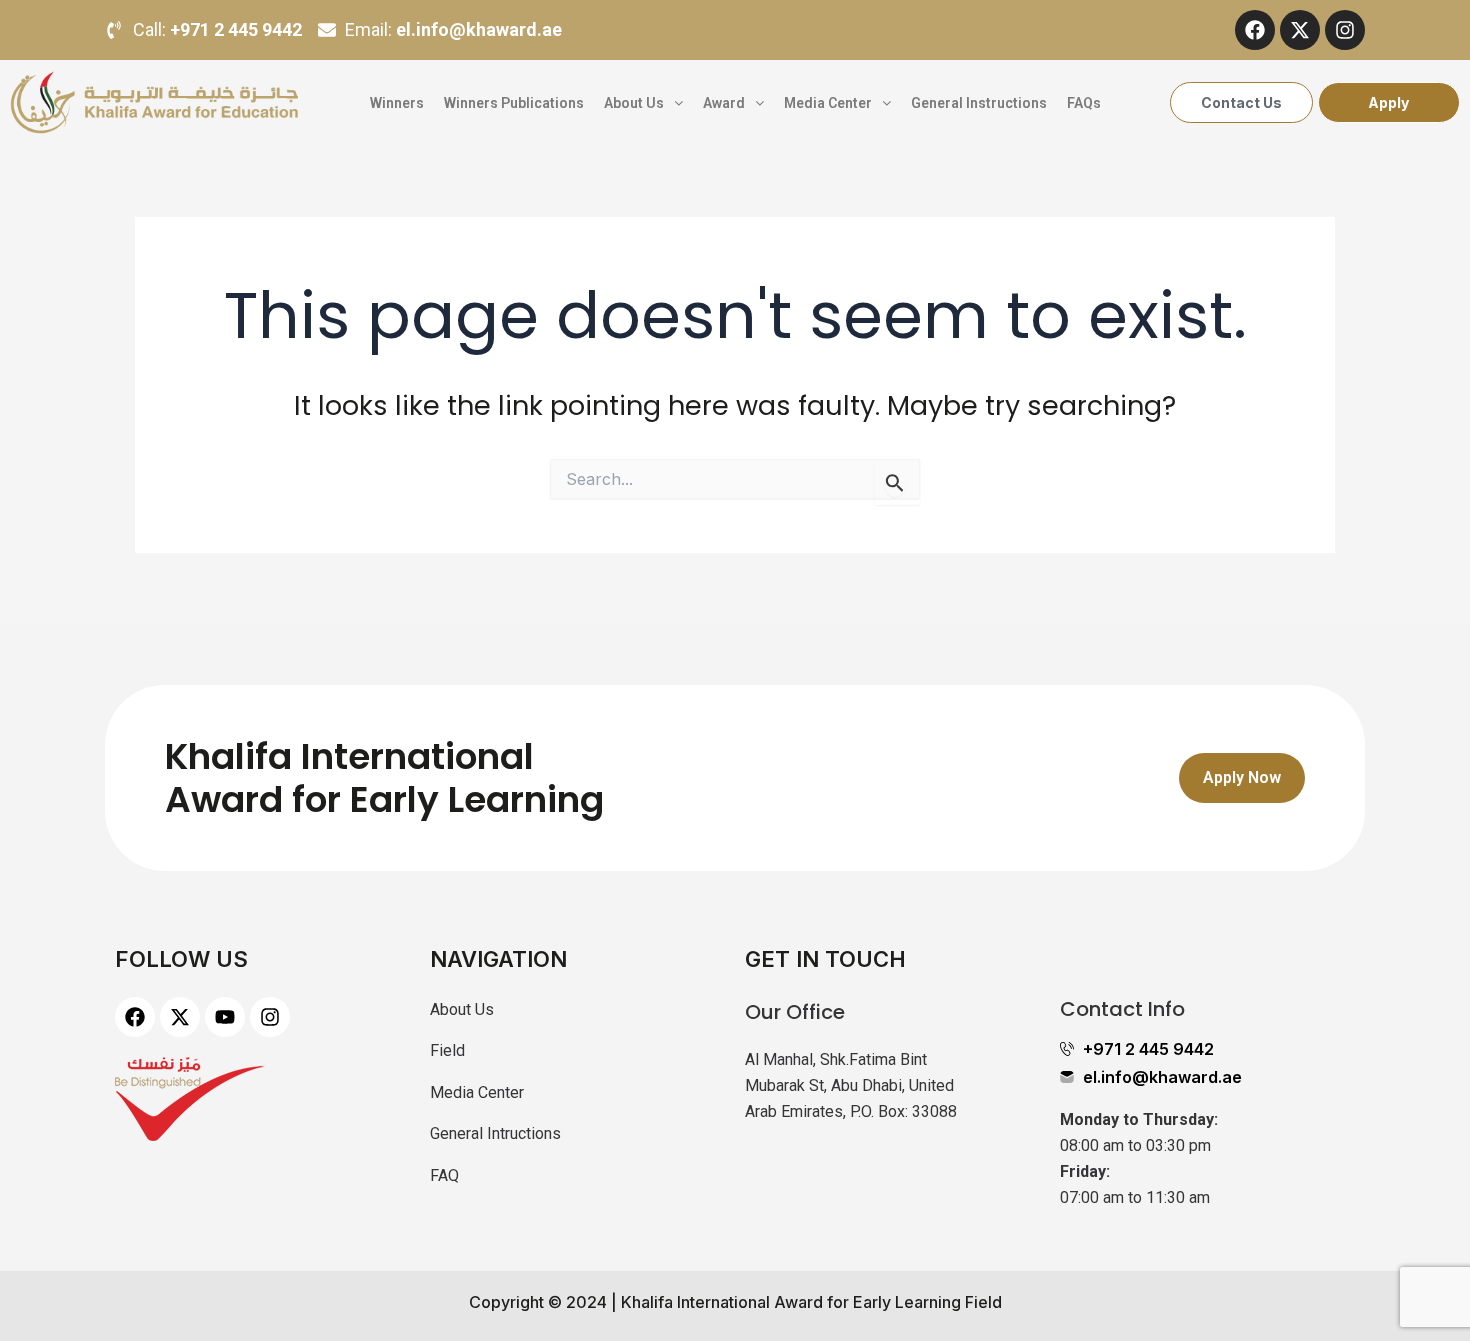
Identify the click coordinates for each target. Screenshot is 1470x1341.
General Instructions (979, 103)
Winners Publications (514, 103)
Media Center (828, 103)
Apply (1388, 102)
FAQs (1084, 103)
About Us (634, 103)
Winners (397, 103)
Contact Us (1241, 102)
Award (724, 103)
